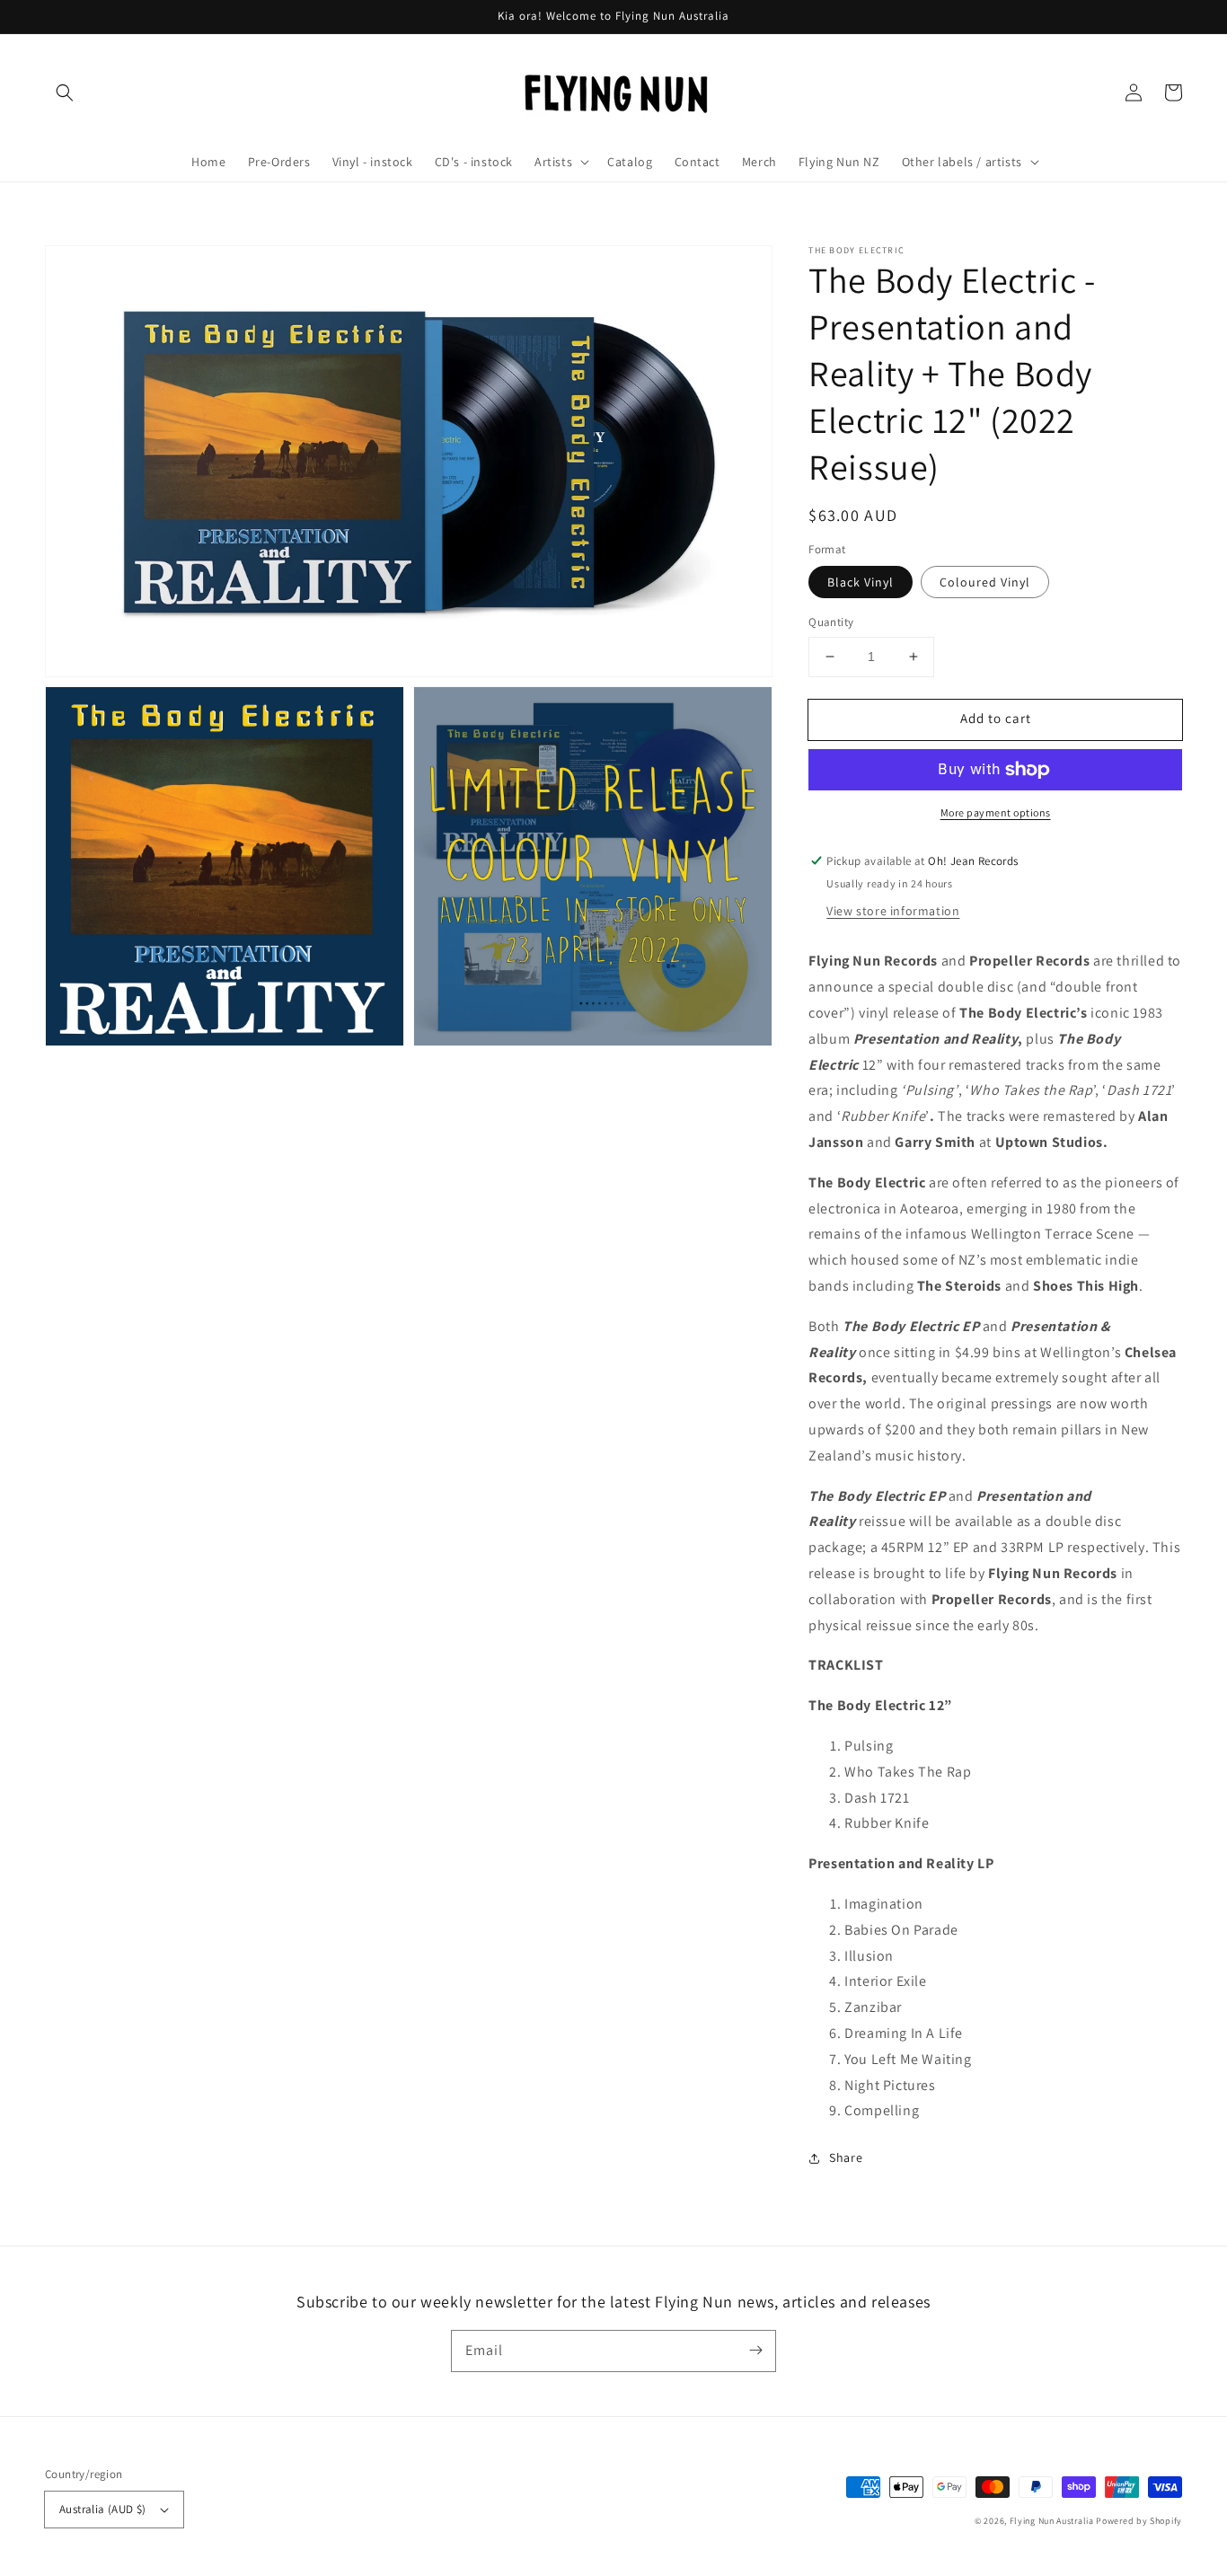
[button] (65, 93)
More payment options (996, 812)
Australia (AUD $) (103, 2509)
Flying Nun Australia (1052, 2521)
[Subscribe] (755, 2351)
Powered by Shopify (1139, 2521)
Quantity (831, 622)
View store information (893, 911)
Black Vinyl (861, 582)
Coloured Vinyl (985, 582)
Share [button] (846, 2157)
